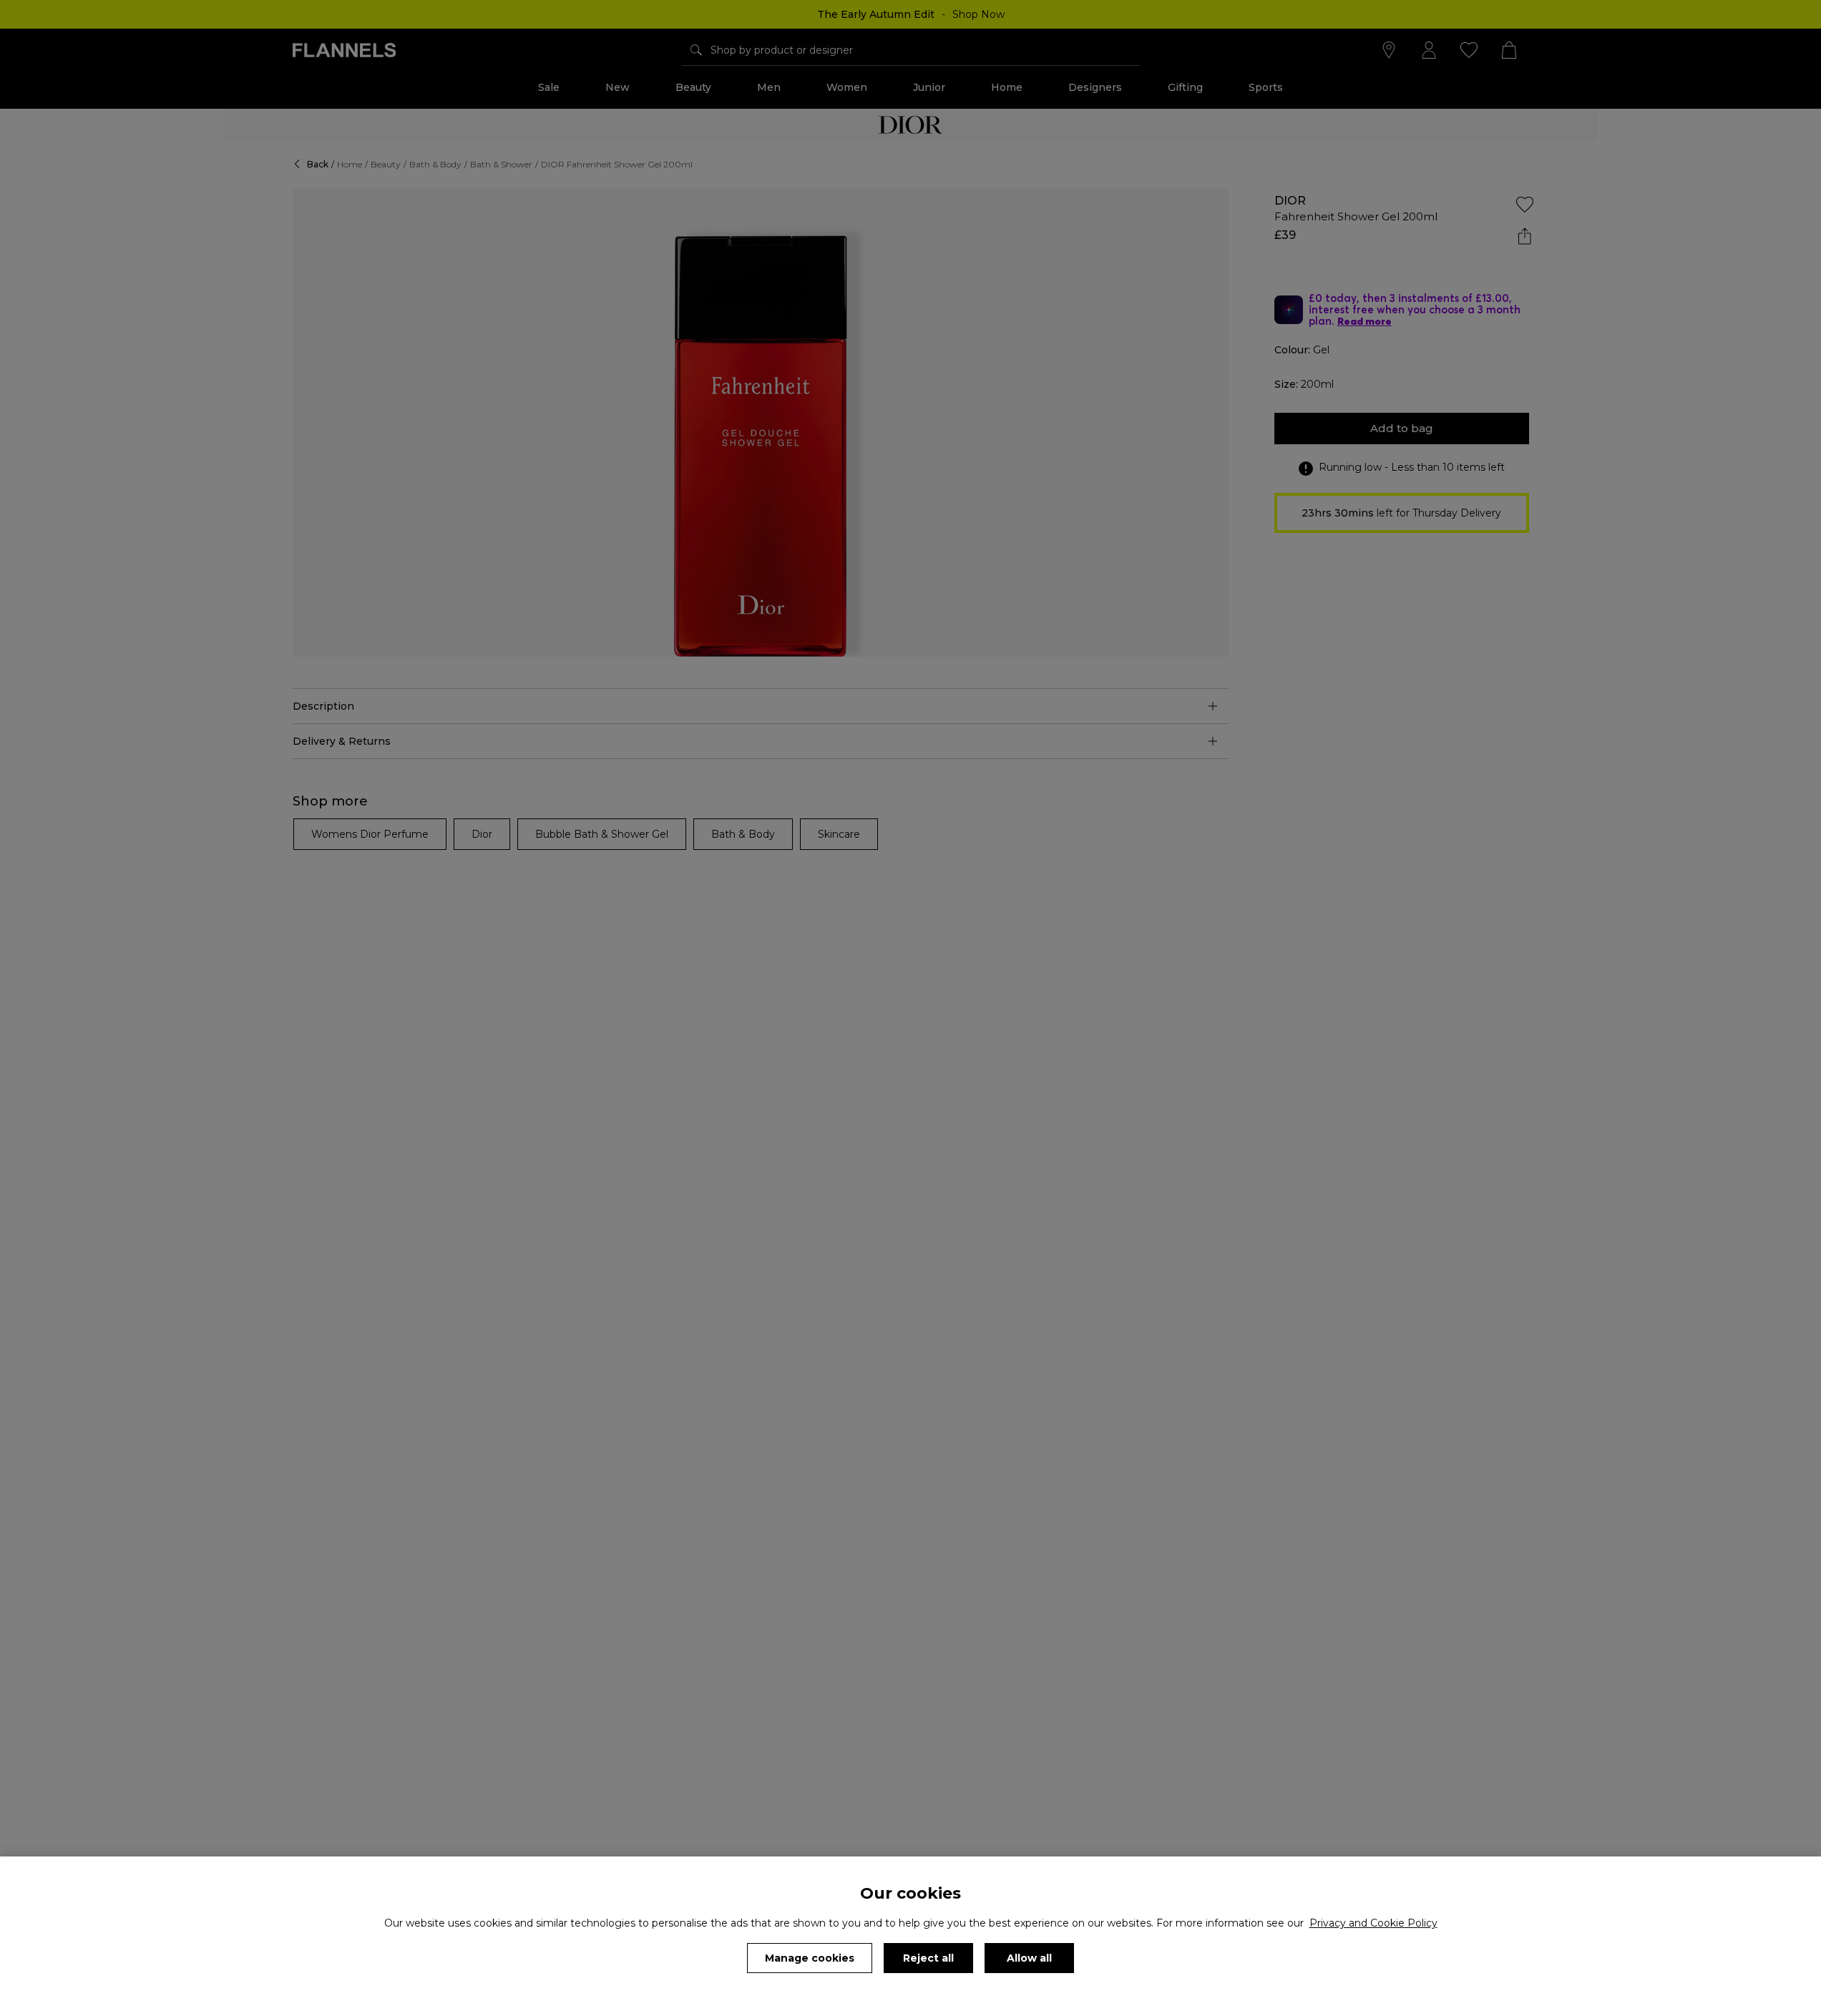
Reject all (928, 1958)
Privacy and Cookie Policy (1373, 1923)
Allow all (1029, 1958)
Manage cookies (810, 1958)
